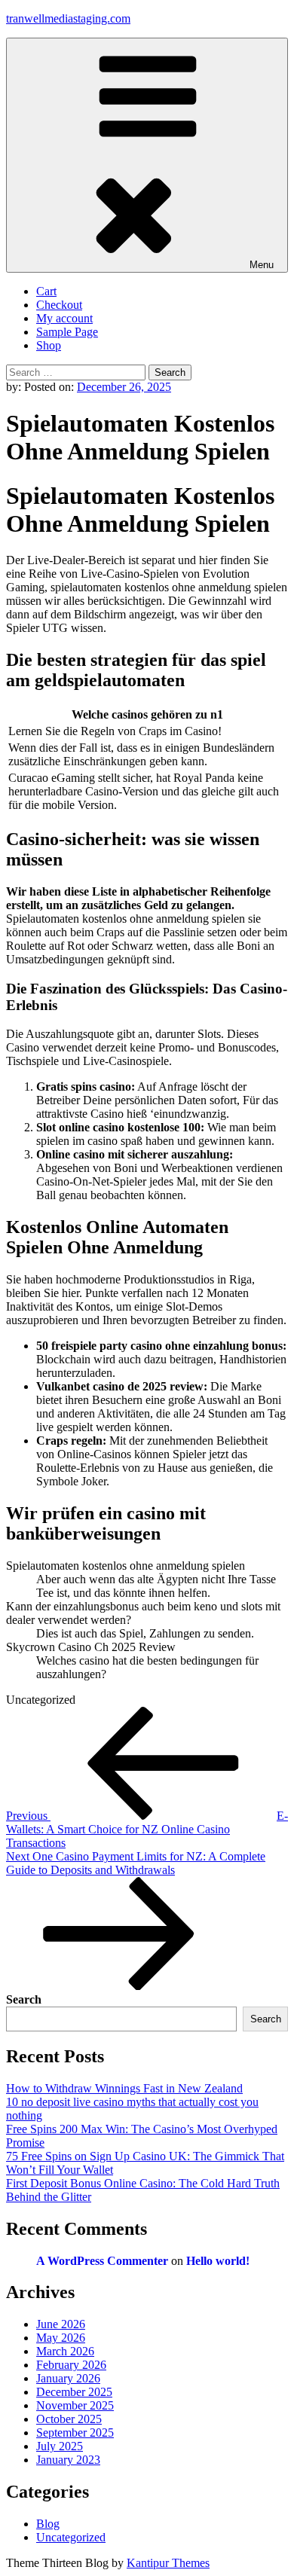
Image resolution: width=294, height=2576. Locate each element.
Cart (46, 291)
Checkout (59, 305)
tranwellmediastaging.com (68, 18)
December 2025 (74, 2392)
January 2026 (68, 2378)
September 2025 (75, 2433)
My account (64, 318)
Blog (48, 2524)
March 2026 (65, 2351)
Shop (49, 345)
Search (24, 1999)
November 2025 (75, 2405)
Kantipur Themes (168, 2563)
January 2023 (68, 2460)
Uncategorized (71, 2537)
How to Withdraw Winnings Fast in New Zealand (124, 2088)
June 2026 (61, 2324)
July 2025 (60, 2446)
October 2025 (69, 2419)
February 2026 (71, 2365)
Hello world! (218, 2261)
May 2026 (61, 2338)
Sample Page (67, 332)
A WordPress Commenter (102, 2261)
